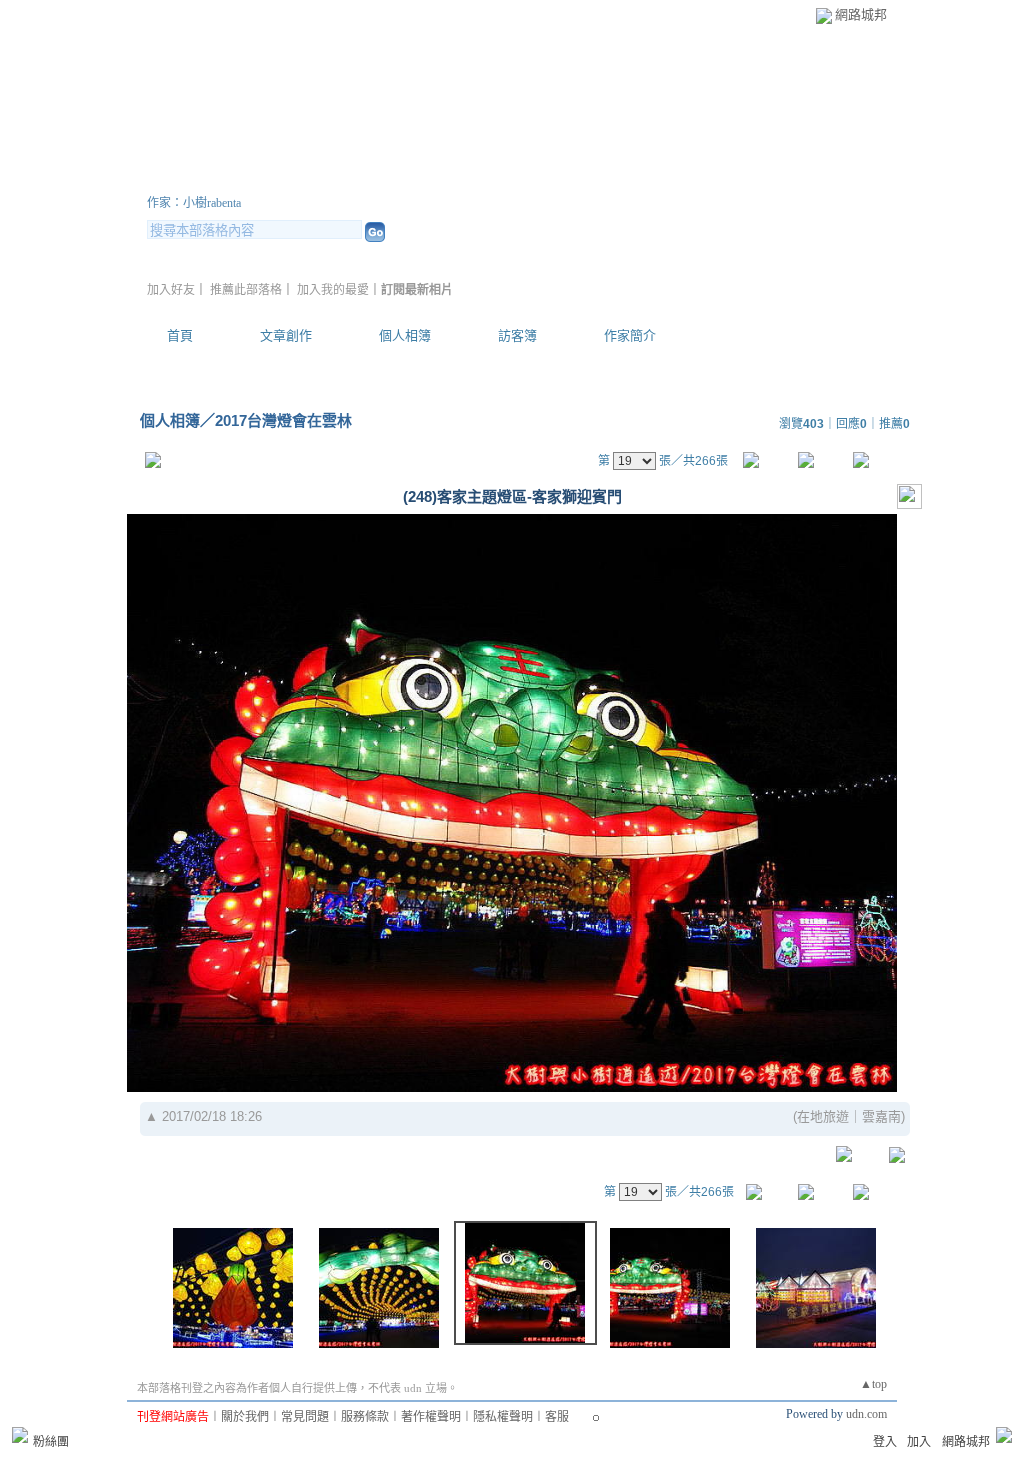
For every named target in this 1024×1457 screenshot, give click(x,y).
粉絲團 (51, 1442)
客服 (557, 1417)
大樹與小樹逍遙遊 (267, 178)
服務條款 (365, 1417)
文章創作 (286, 335)
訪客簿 (517, 335)
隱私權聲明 (503, 1417)
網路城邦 (861, 14)
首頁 (180, 335)
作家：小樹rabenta (194, 203)
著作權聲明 (431, 1417)
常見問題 (305, 1417)
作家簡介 (630, 335)
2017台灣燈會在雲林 (283, 420)
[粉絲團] (20, 1435)
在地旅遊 (823, 1116)
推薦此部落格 (246, 290)
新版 (462, 178)
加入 (919, 1442)
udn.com (866, 1414)
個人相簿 (405, 335)
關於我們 (245, 1417)
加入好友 (171, 290)
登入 (885, 1442)
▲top (873, 1384)
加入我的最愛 (333, 290)
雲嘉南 (881, 1116)
